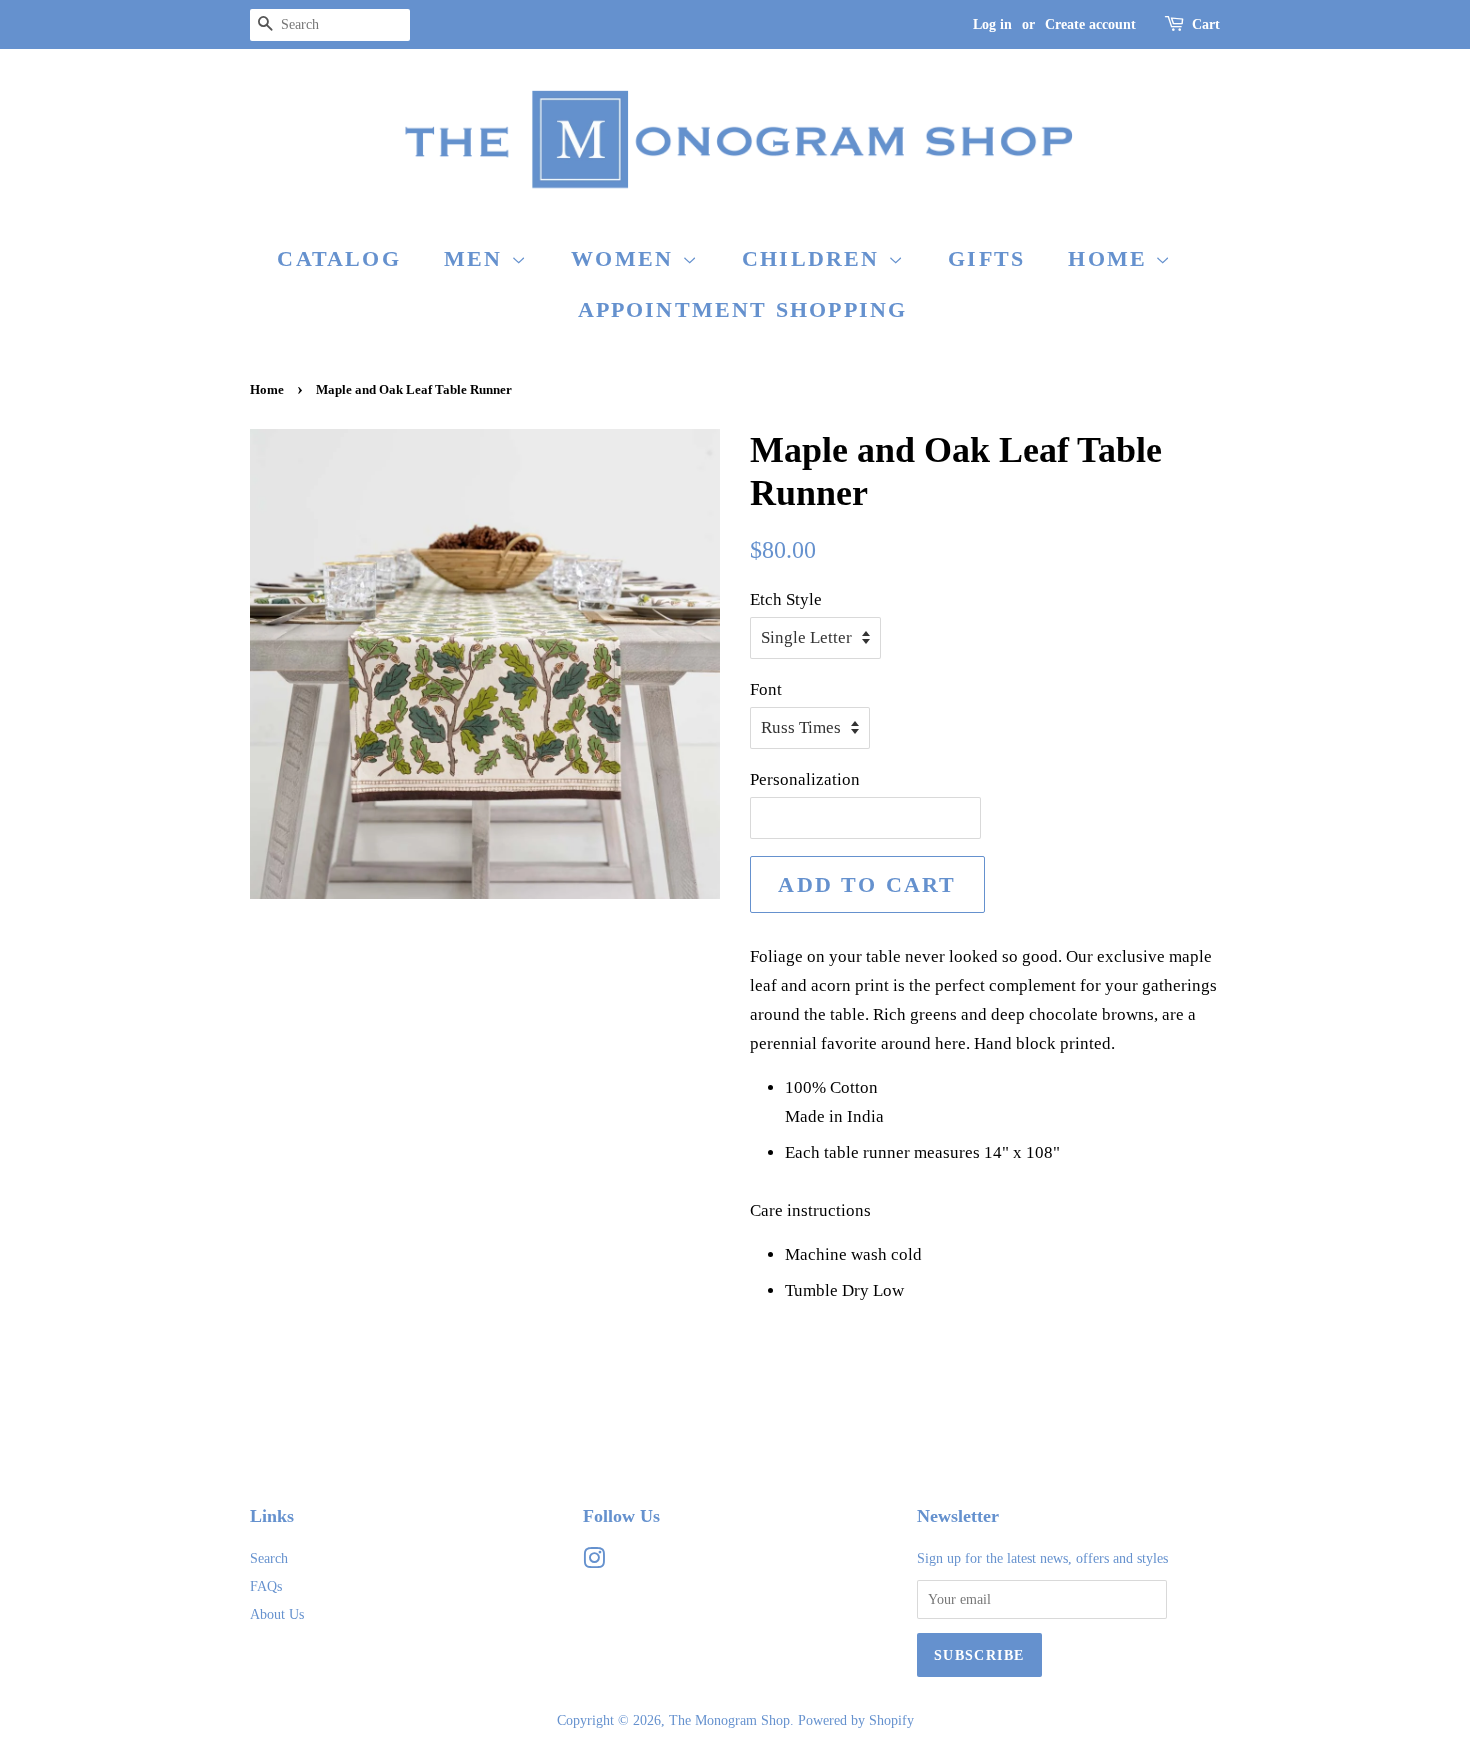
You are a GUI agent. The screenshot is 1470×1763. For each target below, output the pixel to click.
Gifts (986, 258)
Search (269, 1558)
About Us (277, 1614)
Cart (1206, 24)
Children (815, 258)
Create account (1090, 24)
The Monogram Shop (729, 1720)
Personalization (805, 779)
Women (626, 258)
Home (1111, 258)
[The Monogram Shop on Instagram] (594, 1562)
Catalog (338, 258)
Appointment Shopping (743, 309)
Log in (992, 24)
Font (766, 689)
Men (477, 258)
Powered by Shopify (856, 1720)
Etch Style (786, 599)
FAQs (266, 1586)
